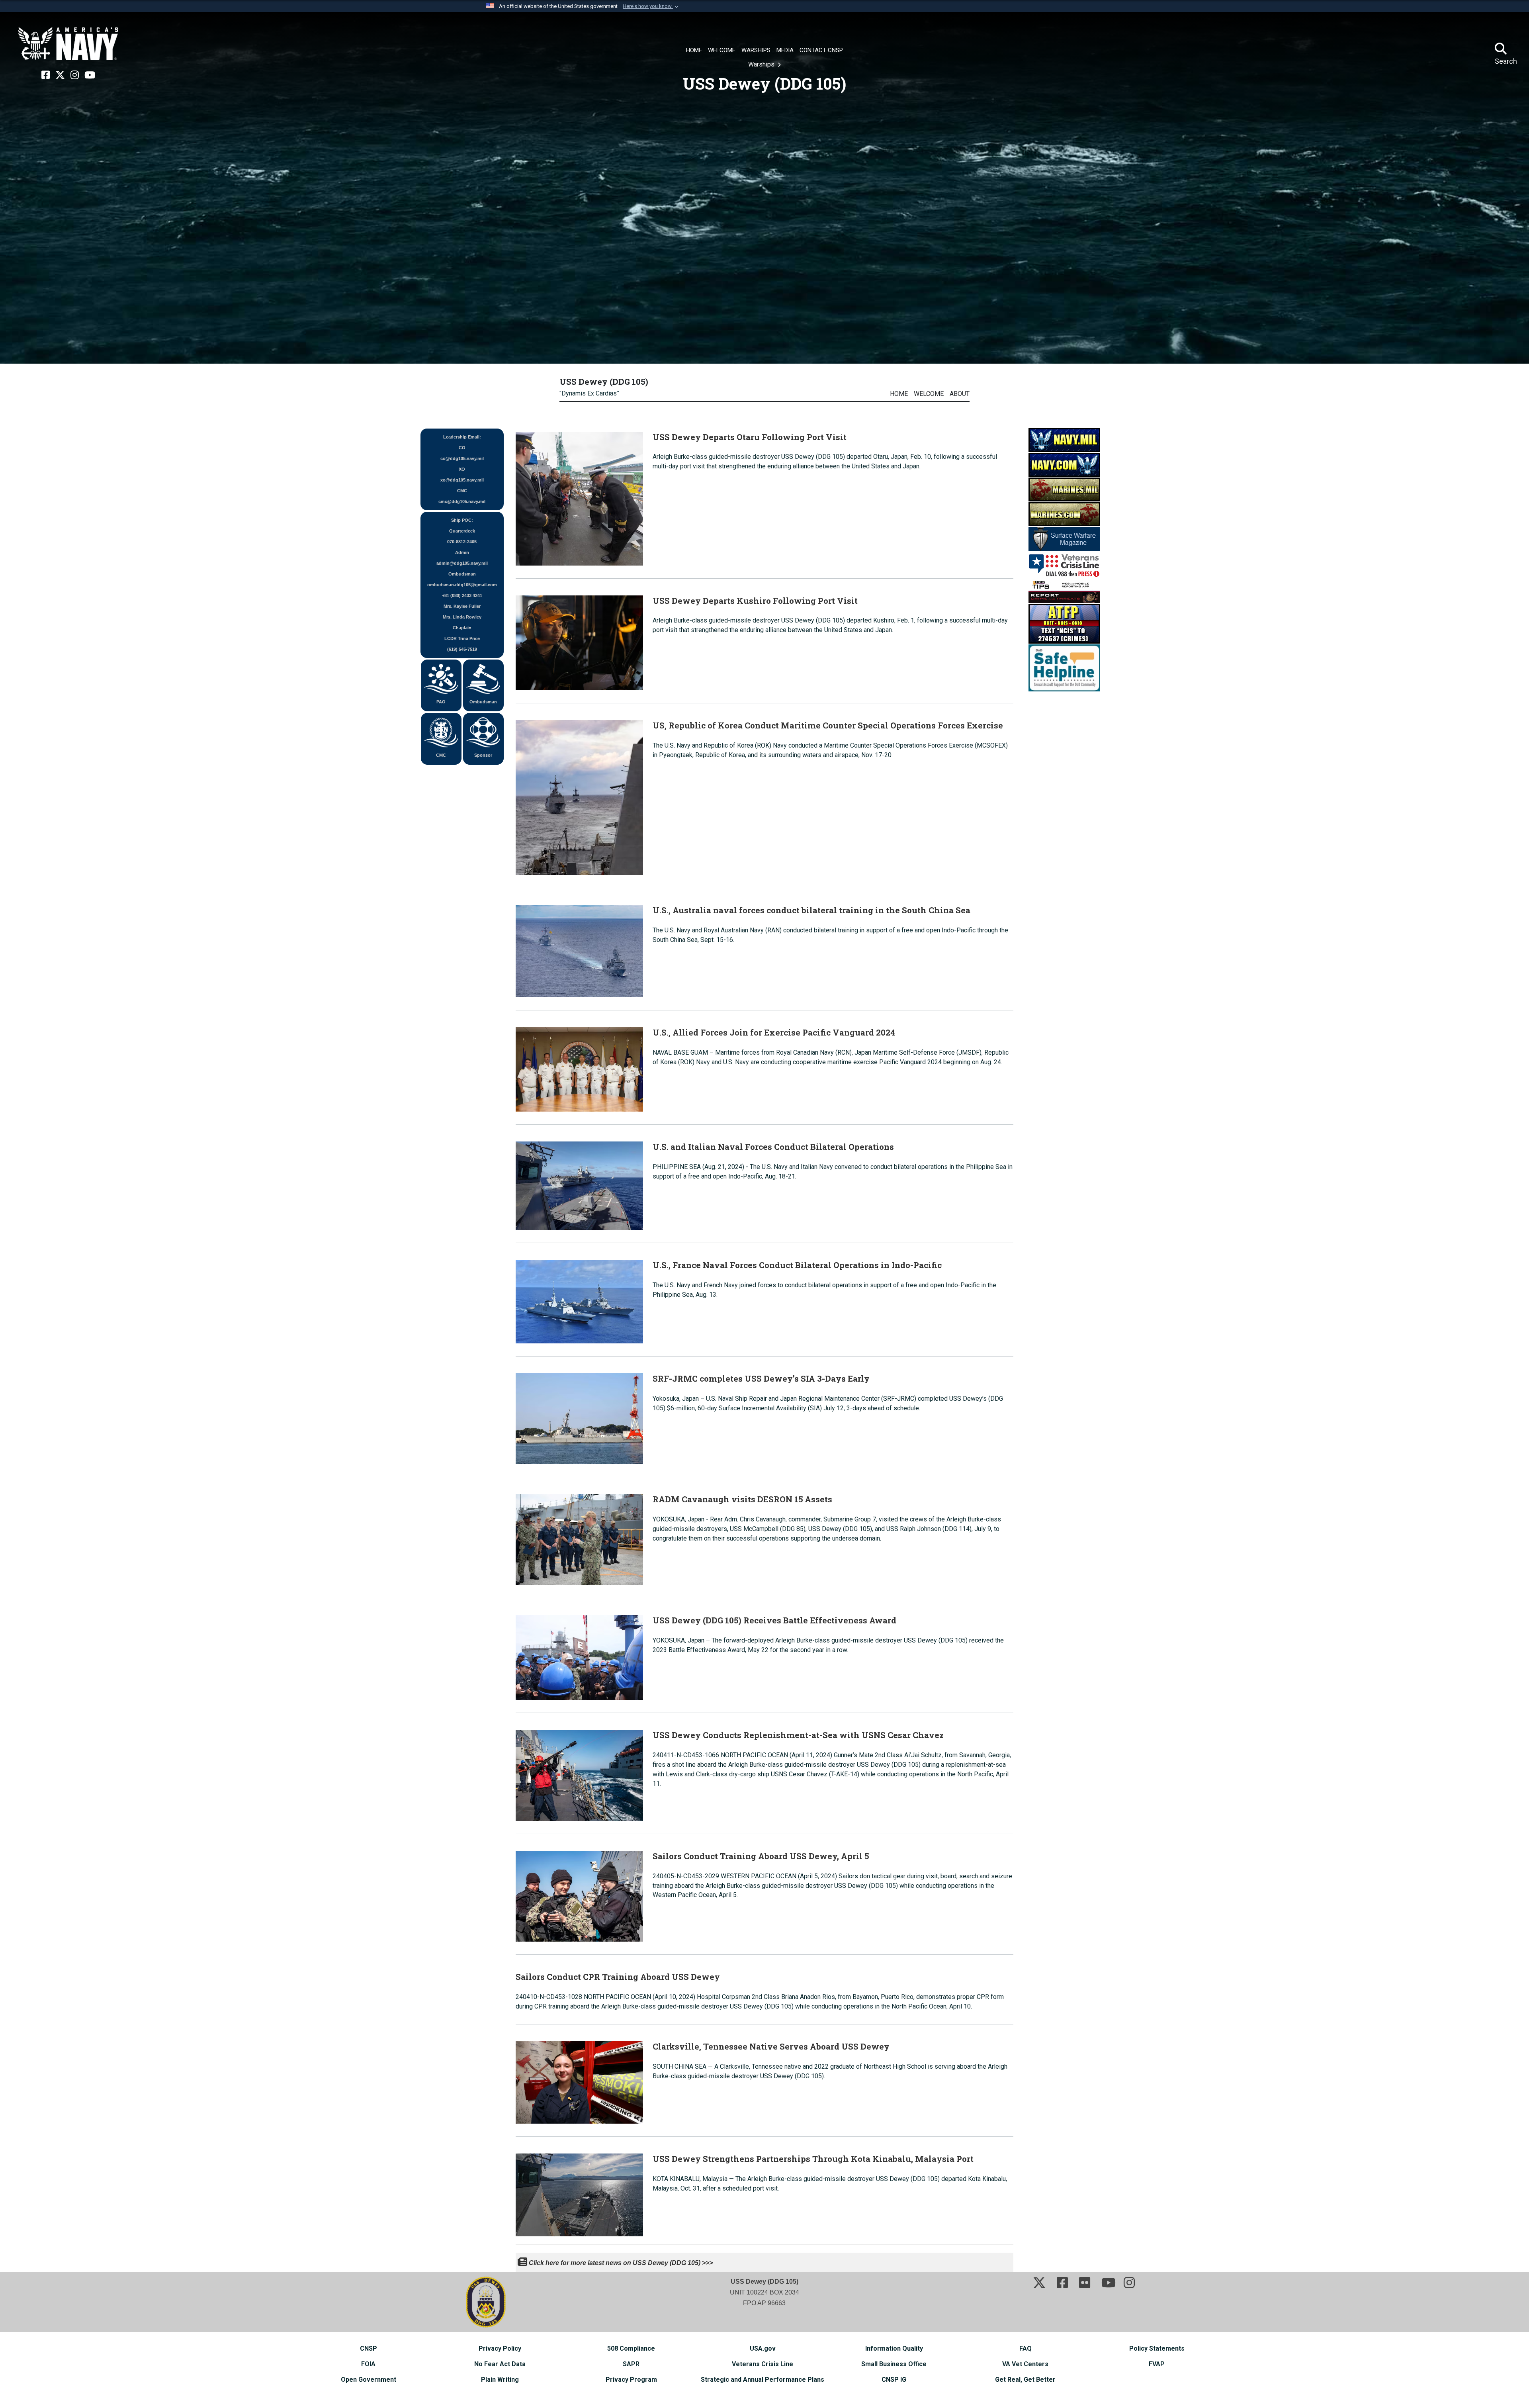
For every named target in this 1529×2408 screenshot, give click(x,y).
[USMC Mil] (1064, 489)
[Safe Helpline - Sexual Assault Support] (1064, 667)
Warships (762, 64)
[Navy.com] (1064, 464)
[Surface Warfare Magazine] (1064, 538)
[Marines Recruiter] (1064, 514)
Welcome (929, 394)
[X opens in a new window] (60, 75)
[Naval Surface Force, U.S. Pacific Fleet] (68, 44)
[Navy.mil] (1064, 440)
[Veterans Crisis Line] (1064, 564)
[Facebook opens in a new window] (46, 75)
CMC (441, 755)
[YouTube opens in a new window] (90, 75)
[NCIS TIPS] (1064, 590)
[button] (651, 6)
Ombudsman (483, 702)
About (960, 394)
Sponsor (483, 755)
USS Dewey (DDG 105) (604, 382)
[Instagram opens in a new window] (75, 75)
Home (899, 394)
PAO (441, 702)
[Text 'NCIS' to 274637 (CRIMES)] (1064, 623)
